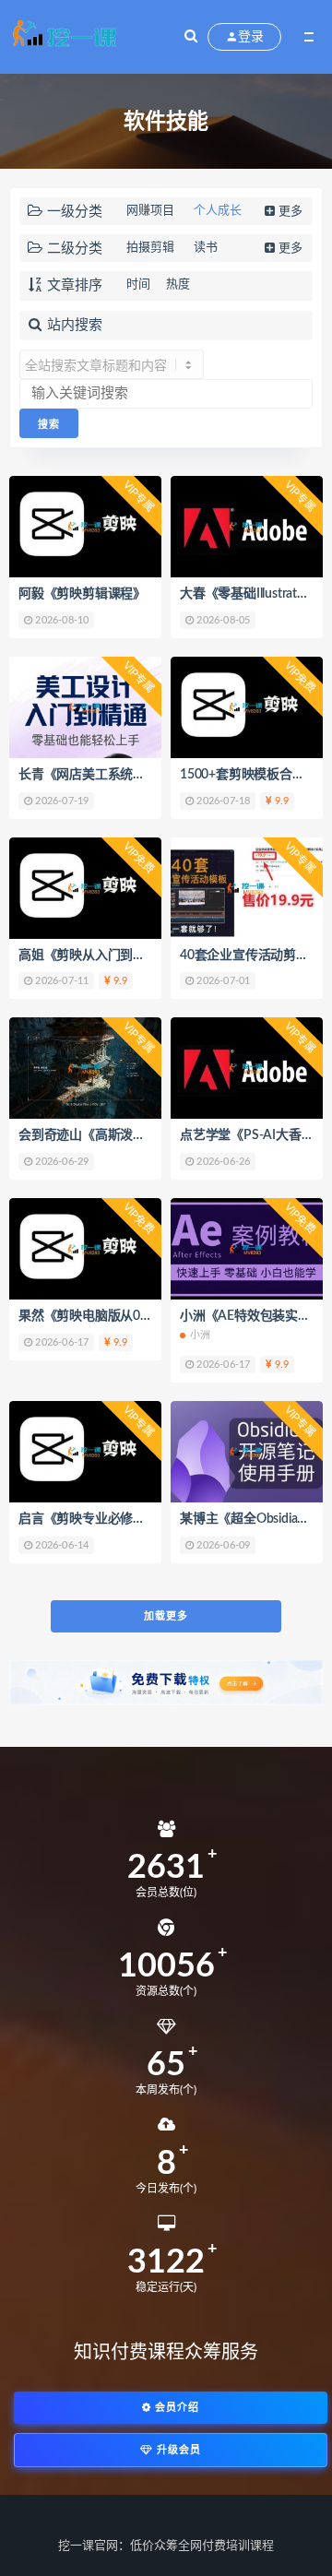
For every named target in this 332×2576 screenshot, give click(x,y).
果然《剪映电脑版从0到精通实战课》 (124, 1316)
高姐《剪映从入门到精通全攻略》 (114, 956)
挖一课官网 (88, 2546)
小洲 (200, 1335)
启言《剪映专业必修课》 (89, 1519)
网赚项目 (150, 211)
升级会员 (177, 2450)
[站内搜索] (191, 37)
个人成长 (218, 211)
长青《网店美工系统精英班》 (101, 775)
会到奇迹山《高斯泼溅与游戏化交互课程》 (139, 1135)
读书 (206, 248)
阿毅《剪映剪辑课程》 (82, 594)
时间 (138, 285)
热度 (178, 285)
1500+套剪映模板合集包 (249, 775)
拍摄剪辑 (150, 248)
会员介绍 (175, 2408)
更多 (290, 212)
